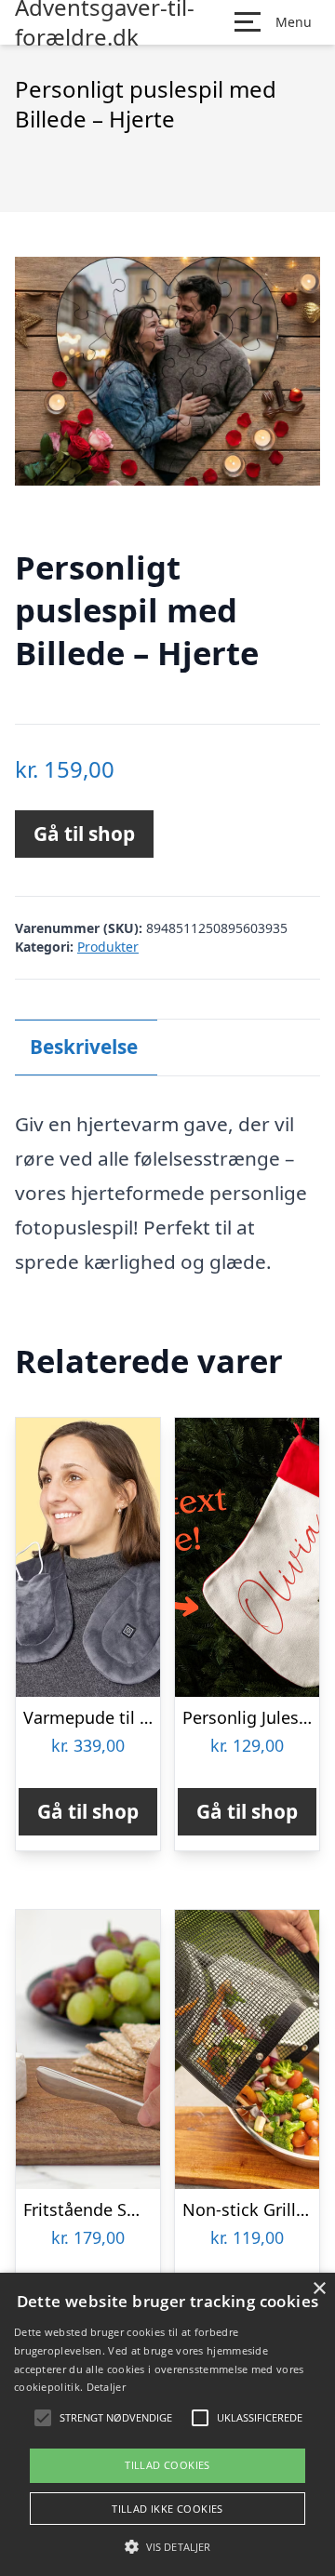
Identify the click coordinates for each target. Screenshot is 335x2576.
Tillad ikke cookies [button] (167, 2509)
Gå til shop (84, 834)
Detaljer (106, 2387)
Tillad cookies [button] (167, 2465)
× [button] (319, 2289)
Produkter (108, 947)
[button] (167, 2546)
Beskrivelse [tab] (84, 1047)
